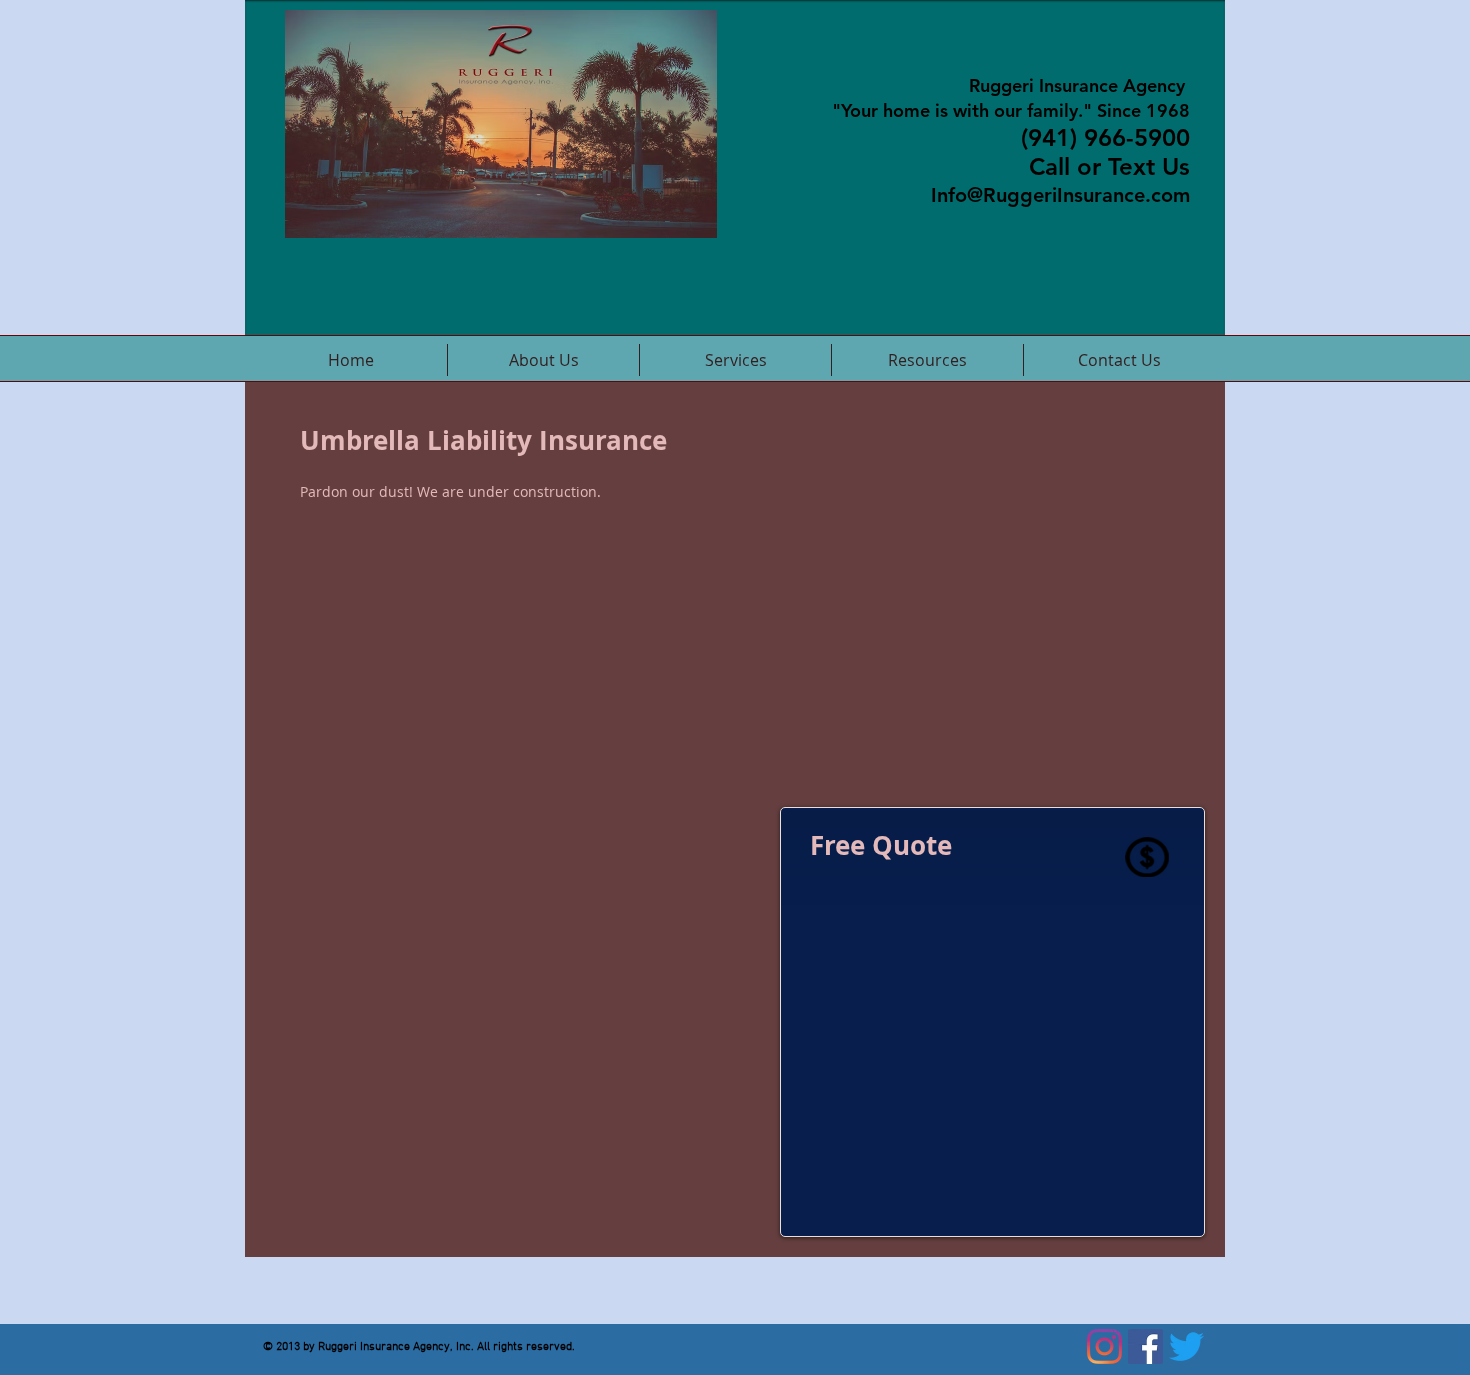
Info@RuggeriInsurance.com (1060, 195)
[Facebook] (1145, 1346)
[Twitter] (1186, 1346)
